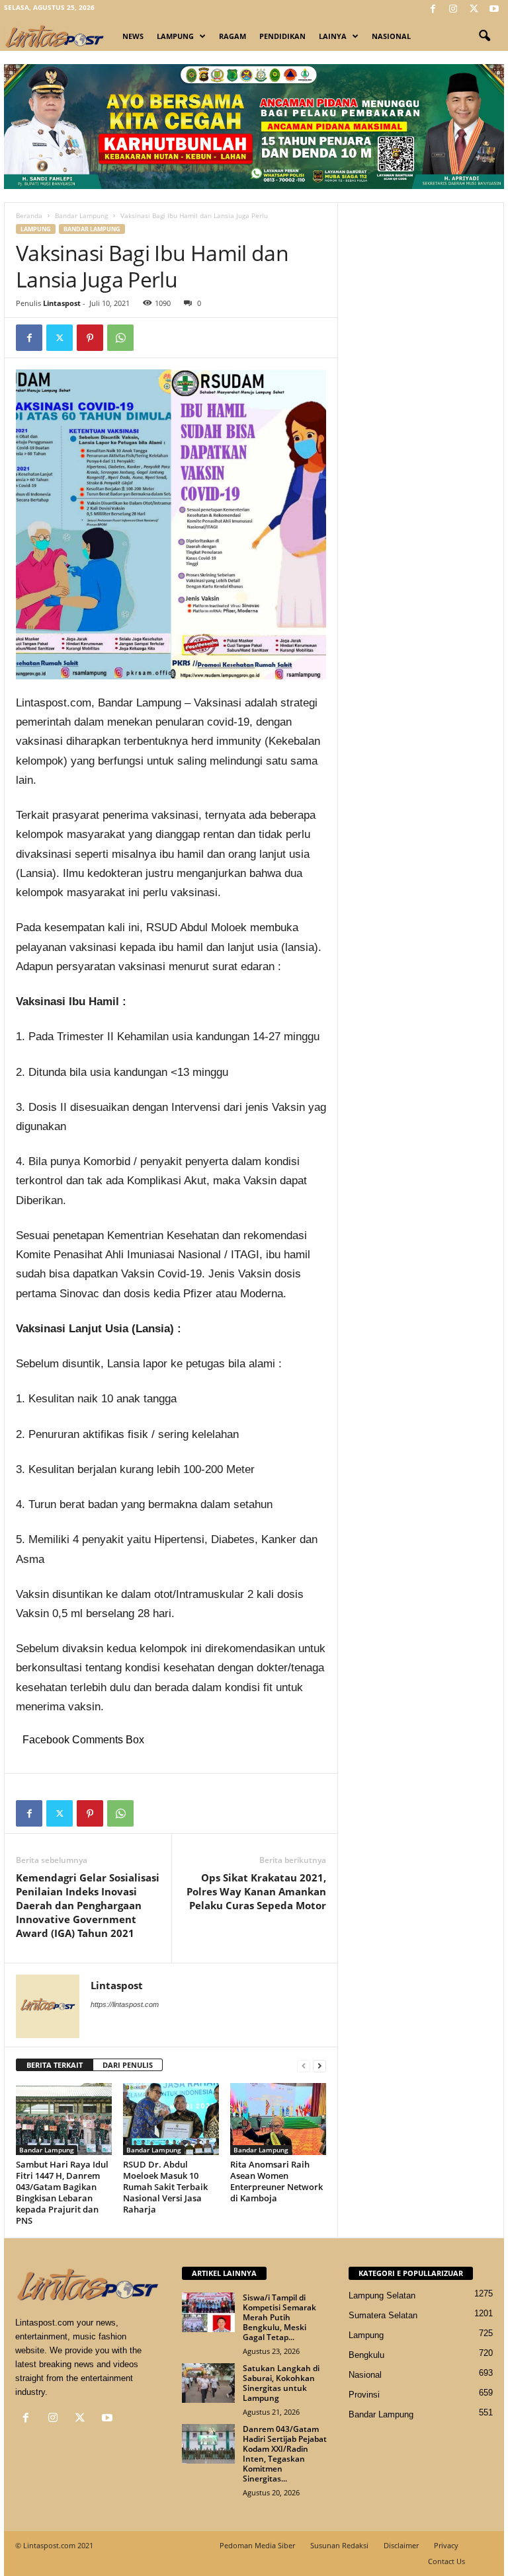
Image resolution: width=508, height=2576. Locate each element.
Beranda (29, 215)
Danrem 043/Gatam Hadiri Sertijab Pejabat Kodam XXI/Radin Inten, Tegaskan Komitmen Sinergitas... (285, 2454)
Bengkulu (366, 2355)
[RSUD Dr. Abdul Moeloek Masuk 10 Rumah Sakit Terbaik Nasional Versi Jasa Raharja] (171, 2119)
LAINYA (333, 36)
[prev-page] (304, 2065)
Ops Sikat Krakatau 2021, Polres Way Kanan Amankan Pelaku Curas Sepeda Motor (256, 1891)
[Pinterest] (90, 338)
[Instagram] (453, 10)
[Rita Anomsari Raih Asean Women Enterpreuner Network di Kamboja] (278, 2119)
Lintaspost (62, 303)
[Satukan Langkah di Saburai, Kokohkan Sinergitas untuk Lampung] (208, 2383)
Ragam (233, 36)
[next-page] (319, 2065)
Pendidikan (282, 36)
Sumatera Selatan (383, 2315)
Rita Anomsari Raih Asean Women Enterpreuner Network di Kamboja (276, 2181)
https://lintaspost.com (125, 2004)
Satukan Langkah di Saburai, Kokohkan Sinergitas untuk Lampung (281, 2383)
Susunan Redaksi (339, 2545)
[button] (484, 36)
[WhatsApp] (120, 338)
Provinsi (364, 2395)
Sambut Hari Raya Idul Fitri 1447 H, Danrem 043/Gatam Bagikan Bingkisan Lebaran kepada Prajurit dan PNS (62, 2192)
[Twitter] (474, 10)
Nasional (391, 36)
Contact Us (446, 2561)
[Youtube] (494, 10)
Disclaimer (401, 2545)
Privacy (446, 2545)
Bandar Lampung (81, 215)
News (133, 36)
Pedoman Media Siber (257, 2545)
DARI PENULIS (128, 2065)
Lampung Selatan (382, 2295)
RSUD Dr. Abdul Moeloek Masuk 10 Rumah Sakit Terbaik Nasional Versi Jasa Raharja (165, 2187)
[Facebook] (433, 10)
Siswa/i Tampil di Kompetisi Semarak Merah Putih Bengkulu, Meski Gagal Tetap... (279, 2317)
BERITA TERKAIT (55, 2065)
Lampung (175, 36)
